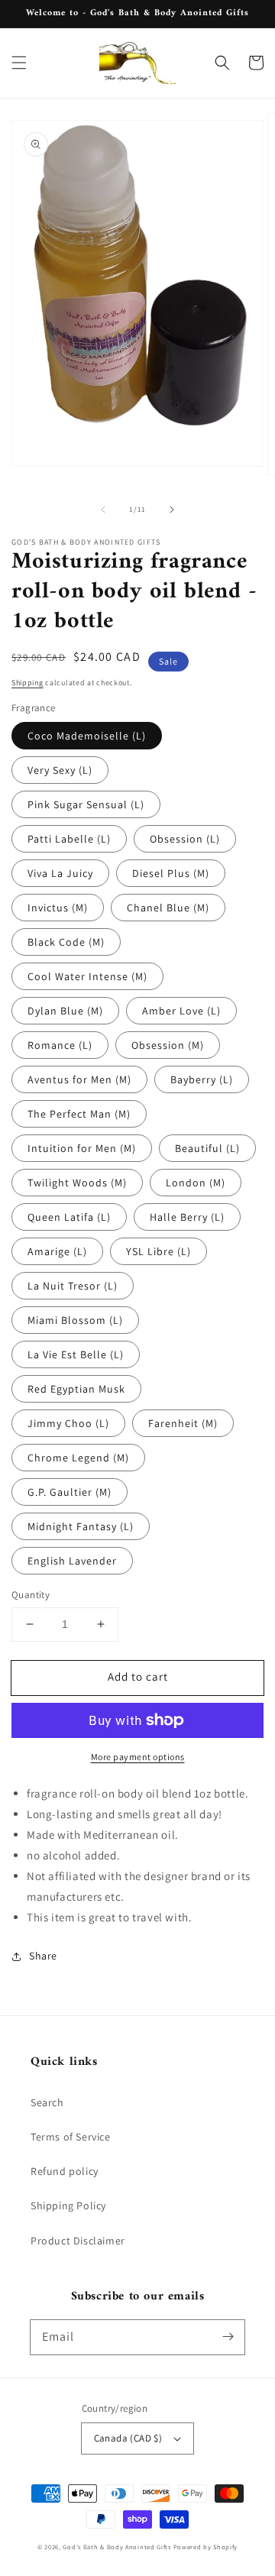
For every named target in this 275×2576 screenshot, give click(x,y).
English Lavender (72, 1561)
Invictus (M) (58, 908)
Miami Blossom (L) (75, 1320)
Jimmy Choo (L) (68, 1423)
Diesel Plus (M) (171, 873)
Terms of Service (71, 2137)
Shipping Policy (68, 2205)
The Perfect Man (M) (79, 1114)
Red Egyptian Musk (76, 1389)
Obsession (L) (185, 839)
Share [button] (43, 1956)
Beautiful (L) (207, 1148)
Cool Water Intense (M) (87, 976)
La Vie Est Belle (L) (76, 1354)
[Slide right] (172, 510)
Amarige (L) (57, 1251)
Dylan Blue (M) (65, 1011)
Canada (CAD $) (128, 2438)
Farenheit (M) (183, 1423)
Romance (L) (60, 1045)
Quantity (31, 1595)
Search (47, 2102)
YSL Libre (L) (159, 1251)
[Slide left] (103, 510)
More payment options (138, 1757)
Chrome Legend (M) (78, 1458)
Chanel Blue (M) (168, 908)
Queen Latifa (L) (69, 1217)
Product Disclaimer (78, 2241)
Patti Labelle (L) (69, 839)
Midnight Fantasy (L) (81, 1526)
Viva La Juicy (60, 873)
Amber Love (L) (181, 1011)
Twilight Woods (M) (77, 1183)
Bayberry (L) (202, 1079)
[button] (19, 63)
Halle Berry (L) (187, 1217)
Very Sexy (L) (60, 770)
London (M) (196, 1183)
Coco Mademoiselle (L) (87, 736)
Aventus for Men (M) (79, 1079)
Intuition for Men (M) (82, 1148)
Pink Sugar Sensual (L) (86, 804)
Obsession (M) (168, 1045)
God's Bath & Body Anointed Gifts (116, 2547)
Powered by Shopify (206, 2547)
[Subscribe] (228, 2337)
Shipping (27, 683)
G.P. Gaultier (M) (70, 1492)
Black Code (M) (66, 942)
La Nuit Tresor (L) (73, 1286)
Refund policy (65, 2171)
